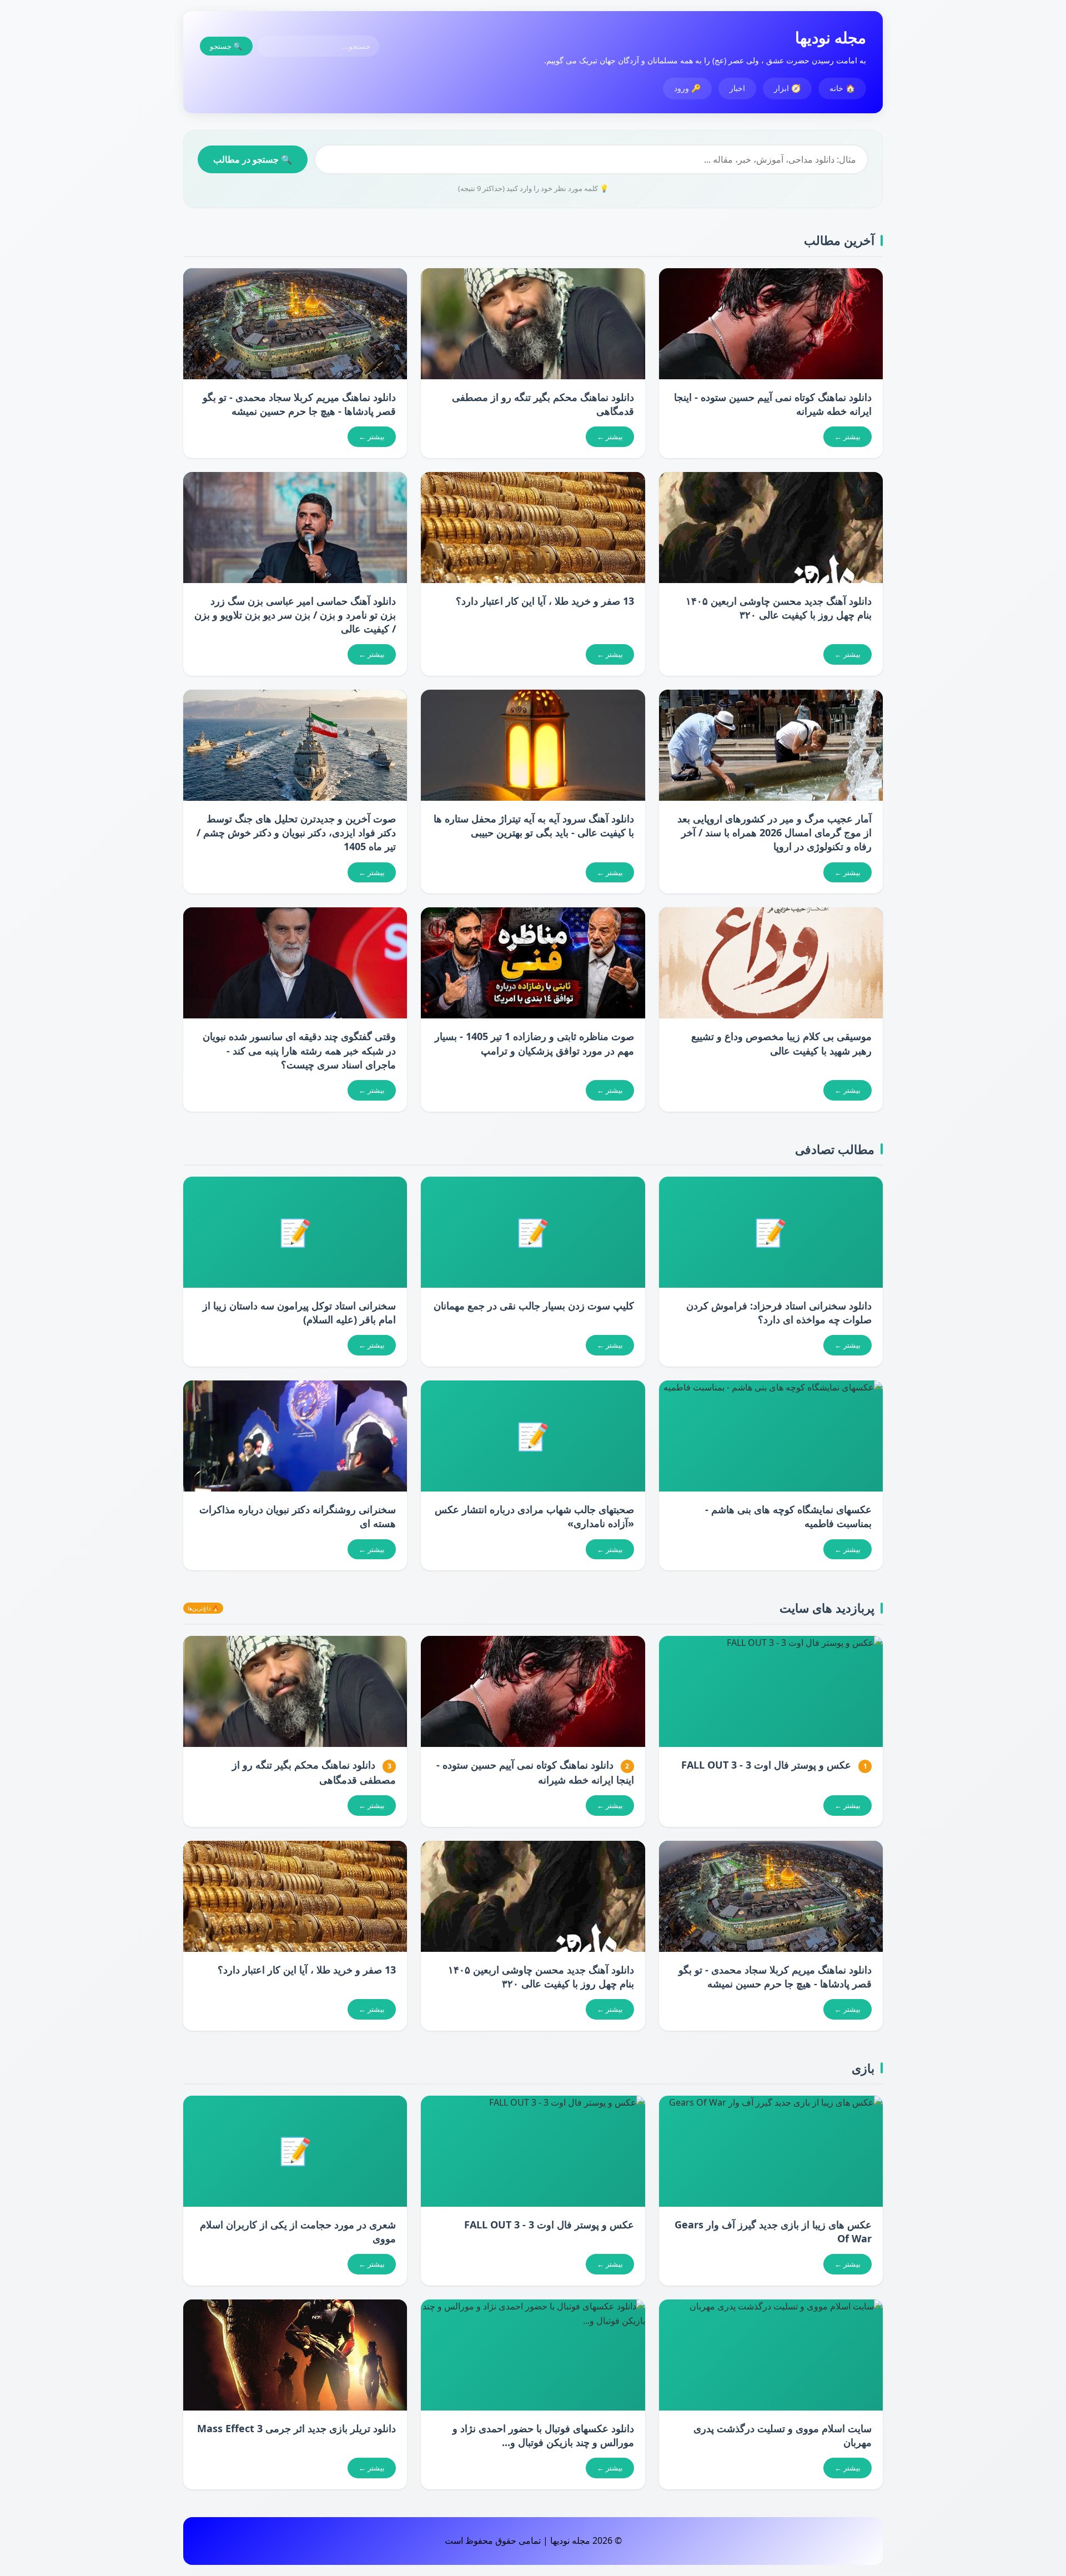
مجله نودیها (831, 37)
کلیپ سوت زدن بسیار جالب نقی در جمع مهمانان (534, 1305)
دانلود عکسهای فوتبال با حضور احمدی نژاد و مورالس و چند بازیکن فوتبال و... (543, 2435)
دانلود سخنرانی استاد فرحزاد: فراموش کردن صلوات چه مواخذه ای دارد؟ (779, 1312)
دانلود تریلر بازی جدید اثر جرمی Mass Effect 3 (296, 2428)
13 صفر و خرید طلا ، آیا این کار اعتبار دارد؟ (545, 601)
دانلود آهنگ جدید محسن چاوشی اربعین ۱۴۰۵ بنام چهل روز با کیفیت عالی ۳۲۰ (779, 608)
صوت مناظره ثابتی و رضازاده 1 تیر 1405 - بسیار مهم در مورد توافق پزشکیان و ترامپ (534, 1043)
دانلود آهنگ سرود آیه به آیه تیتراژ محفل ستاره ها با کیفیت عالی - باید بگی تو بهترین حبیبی (534, 825)
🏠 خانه (842, 88)
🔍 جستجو (226, 46)
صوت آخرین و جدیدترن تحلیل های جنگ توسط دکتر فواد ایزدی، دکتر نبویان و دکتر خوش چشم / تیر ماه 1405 (296, 832)
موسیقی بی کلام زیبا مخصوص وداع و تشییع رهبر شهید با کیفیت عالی (781, 1043)
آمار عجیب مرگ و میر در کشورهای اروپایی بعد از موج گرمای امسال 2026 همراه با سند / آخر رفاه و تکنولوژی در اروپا (775, 832)
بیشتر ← (848, 436)
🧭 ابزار (787, 88)
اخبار (737, 88)
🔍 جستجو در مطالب (253, 159)
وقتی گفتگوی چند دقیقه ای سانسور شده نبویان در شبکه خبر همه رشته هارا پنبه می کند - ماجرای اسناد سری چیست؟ (299, 1050)
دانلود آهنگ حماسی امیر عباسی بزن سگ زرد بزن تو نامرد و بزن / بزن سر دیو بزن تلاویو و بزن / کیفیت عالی (295, 615)
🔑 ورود (687, 88)
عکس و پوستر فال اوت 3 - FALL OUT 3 (766, 1765)
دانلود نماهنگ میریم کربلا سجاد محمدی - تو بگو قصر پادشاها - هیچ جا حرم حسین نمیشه (299, 404)
